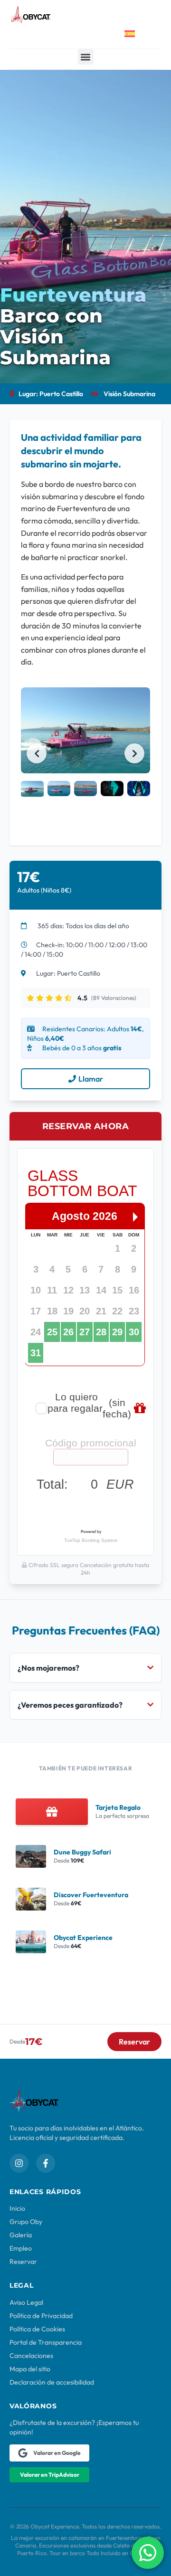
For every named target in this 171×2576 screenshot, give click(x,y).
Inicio (17, 2208)
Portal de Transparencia (46, 2342)
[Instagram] (19, 2163)
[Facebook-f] (46, 2163)
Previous (37, 753)
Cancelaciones (31, 2356)
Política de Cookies (37, 2329)
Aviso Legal (26, 2302)
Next (134, 753)
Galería (21, 2235)
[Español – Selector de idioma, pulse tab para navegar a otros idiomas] (137, 34)
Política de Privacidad (41, 2316)
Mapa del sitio (30, 2369)
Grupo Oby (26, 2222)
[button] (86, 57)
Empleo (21, 2248)
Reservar (23, 2262)
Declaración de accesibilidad (52, 2382)
